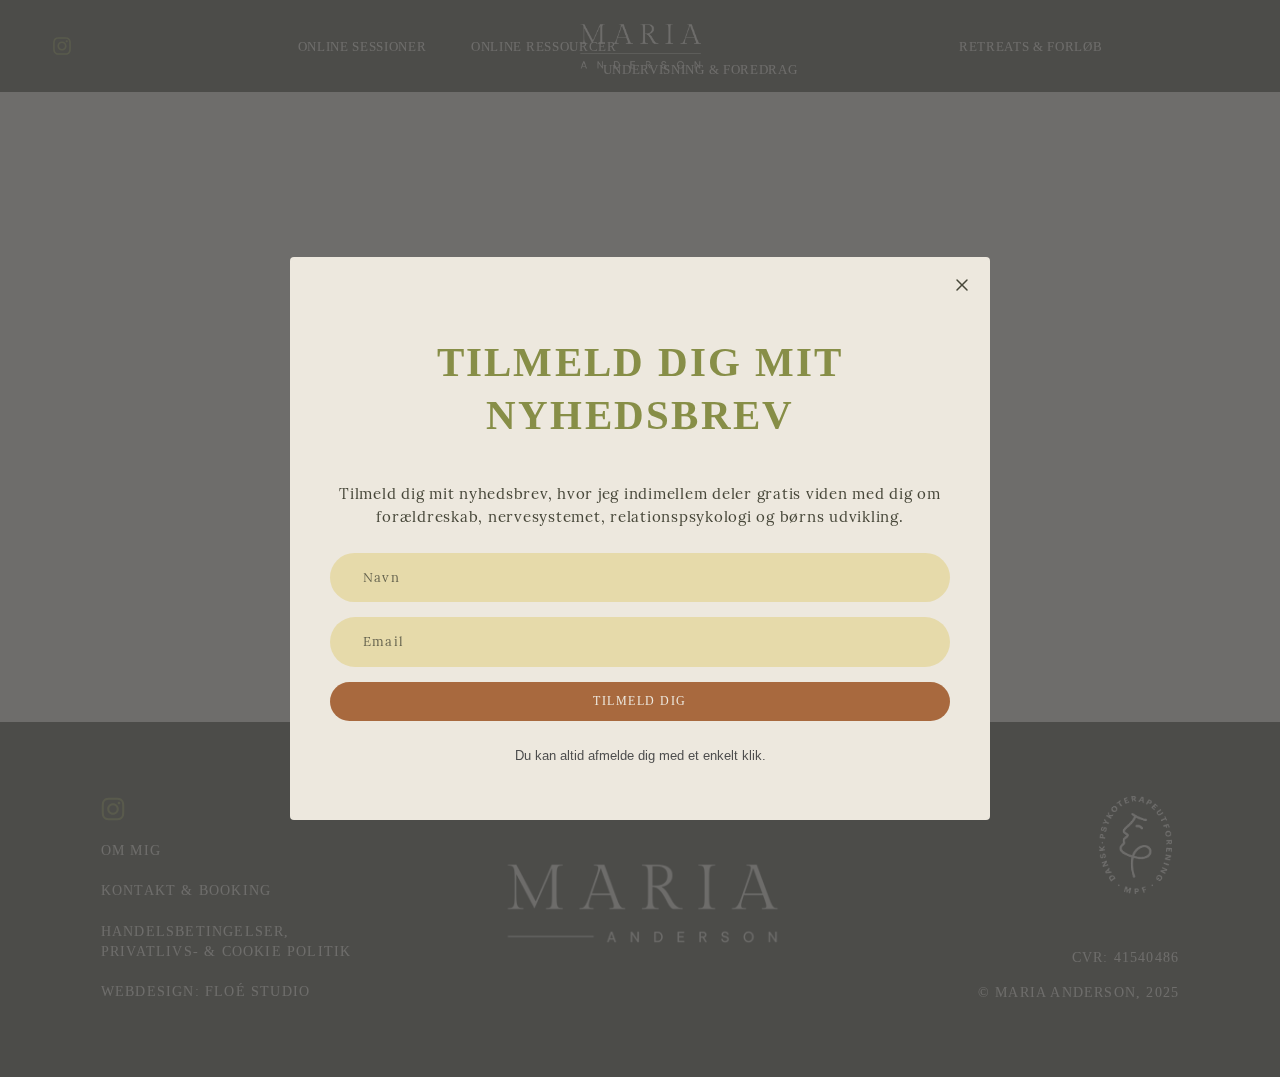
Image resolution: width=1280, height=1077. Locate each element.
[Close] (962, 285)
